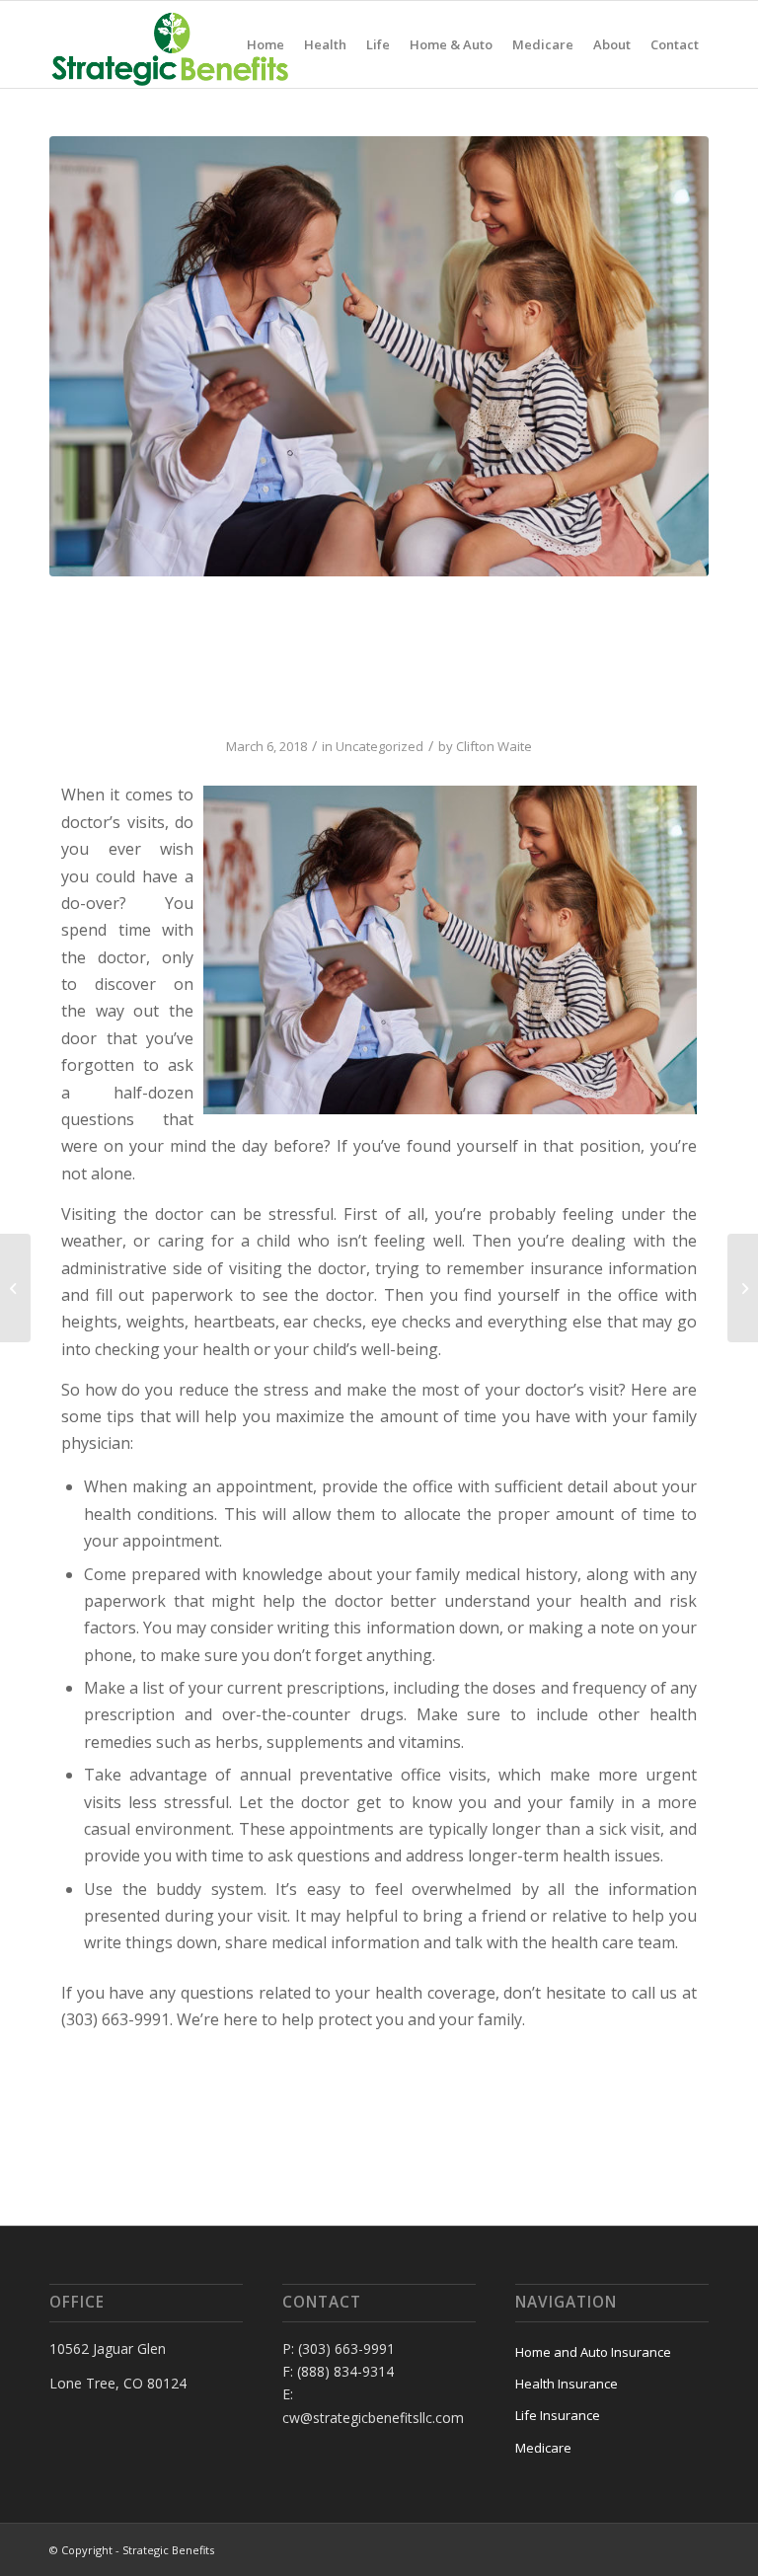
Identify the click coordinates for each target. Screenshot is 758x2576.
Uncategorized (379, 746)
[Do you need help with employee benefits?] (15, 1288)
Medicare (543, 2448)
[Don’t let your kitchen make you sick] (743, 1288)
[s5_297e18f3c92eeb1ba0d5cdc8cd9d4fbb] (379, 356)
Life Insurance (558, 2415)
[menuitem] (265, 44)
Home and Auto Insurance (593, 2352)
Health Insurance (567, 2384)
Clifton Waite (494, 746)
